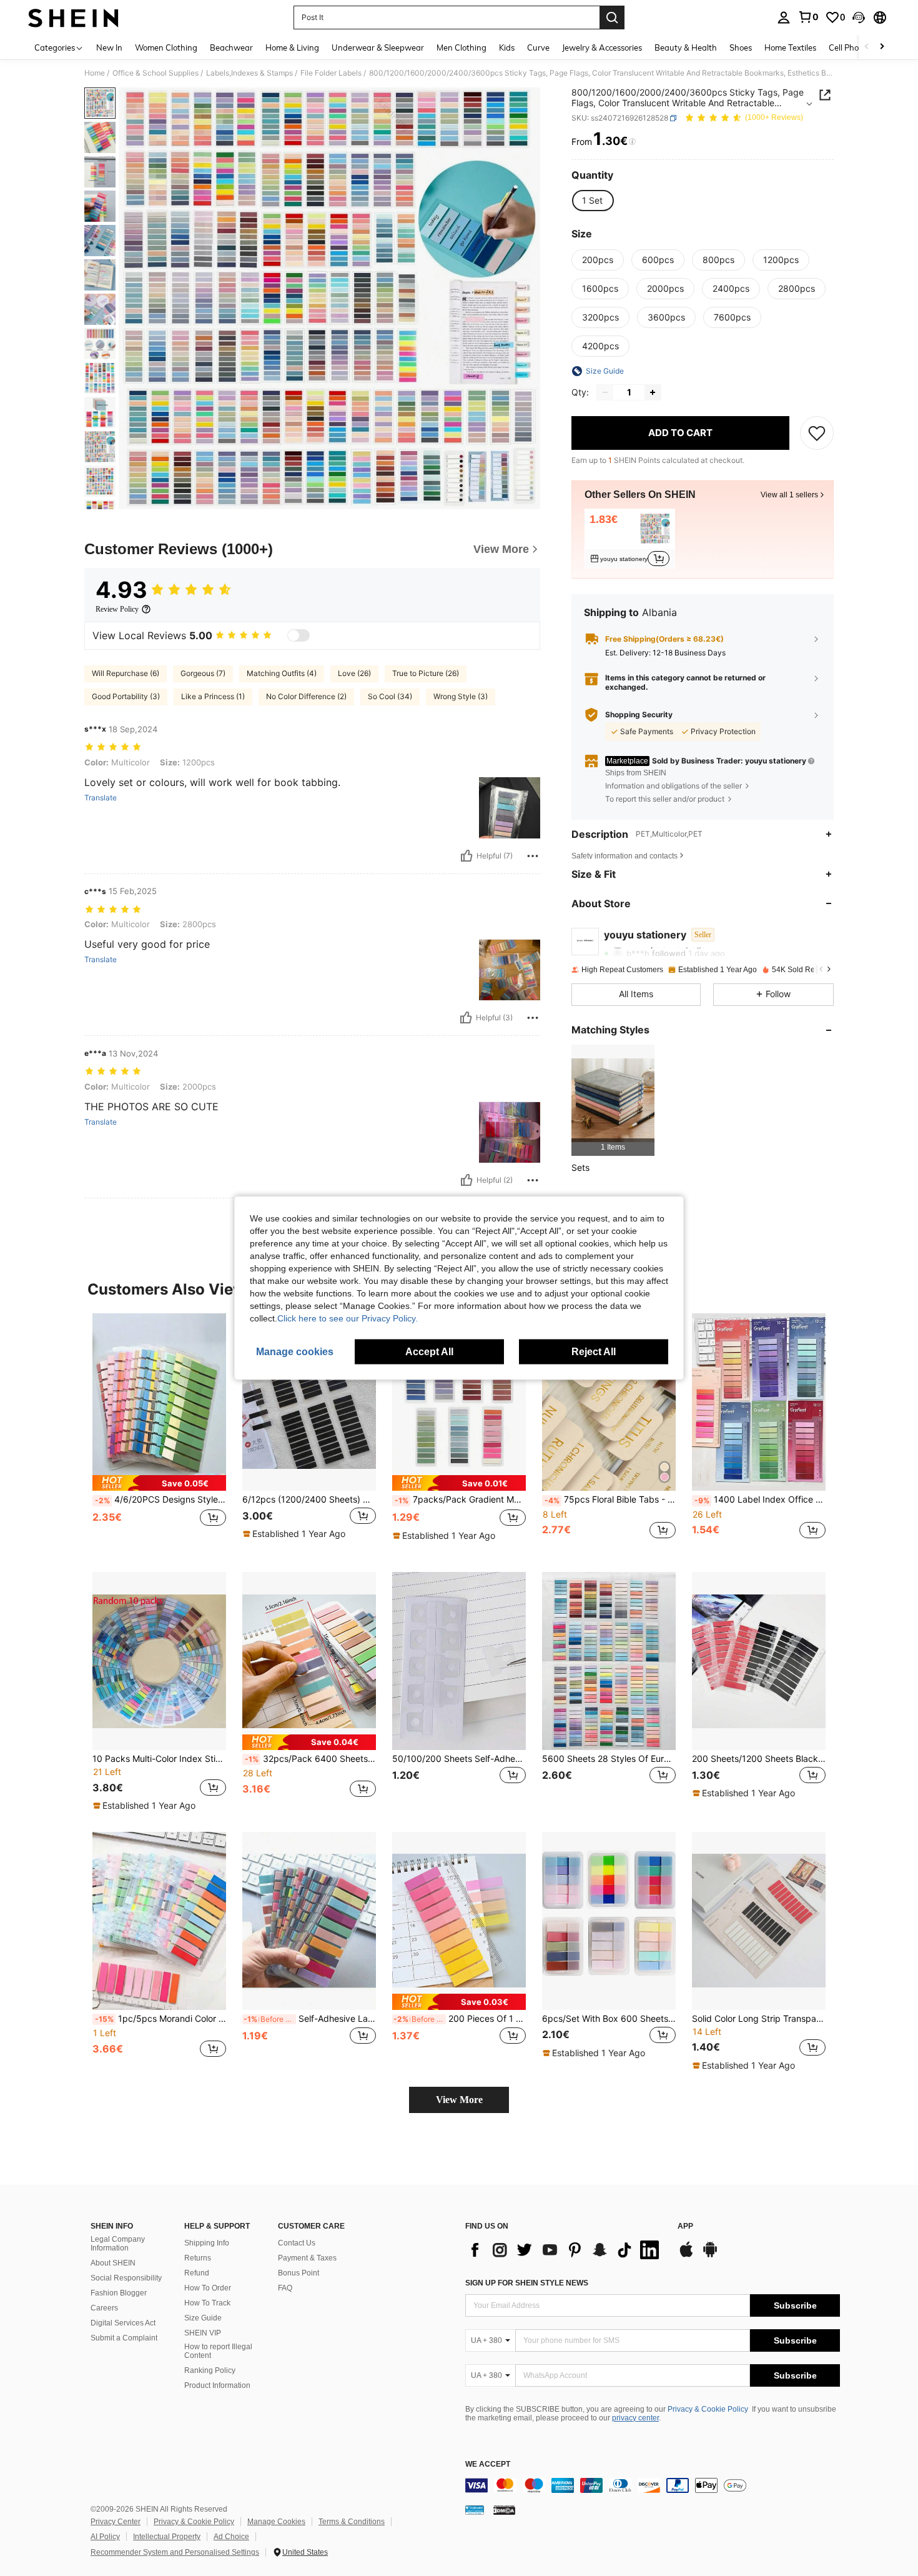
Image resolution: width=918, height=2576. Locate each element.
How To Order (208, 2288)
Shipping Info (207, 2243)
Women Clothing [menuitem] (166, 47)
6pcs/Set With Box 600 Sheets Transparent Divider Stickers (609, 2019)
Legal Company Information (118, 2244)
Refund (197, 2273)
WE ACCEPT (488, 2464)
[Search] (612, 17)
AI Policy (105, 2537)
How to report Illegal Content (218, 2351)
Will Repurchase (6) (126, 673)
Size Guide (203, 2318)
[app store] (686, 2255)
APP (685, 2226)
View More (459, 2100)
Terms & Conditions (352, 2522)
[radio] (592, 201)
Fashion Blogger (119, 2293)
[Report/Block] (533, 856)
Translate (101, 798)
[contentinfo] (653, 2485)
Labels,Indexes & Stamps (249, 73)
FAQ (285, 2288)
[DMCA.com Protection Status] (504, 2510)
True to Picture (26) (426, 673)
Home (95, 73)
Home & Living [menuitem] (292, 47)
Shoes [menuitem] (741, 47)
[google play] (710, 2255)
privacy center (635, 2418)
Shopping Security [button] (639, 715)
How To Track (207, 2303)
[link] (808, 17)
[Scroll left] (867, 47)
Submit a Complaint (124, 2338)
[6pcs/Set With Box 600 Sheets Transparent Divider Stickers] (609, 1921)
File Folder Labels (331, 73)
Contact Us (297, 2243)
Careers (104, 2308)
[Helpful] (466, 856)
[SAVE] (817, 433)
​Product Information (217, 2385)
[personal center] (784, 17)
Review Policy (117, 609)
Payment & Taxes (307, 2258)
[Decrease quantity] (605, 392)
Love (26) (354, 673)
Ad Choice (231, 2537)
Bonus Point (299, 2273)
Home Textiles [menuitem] (790, 47)
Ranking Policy (210, 2370)
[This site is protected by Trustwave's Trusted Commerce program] (475, 2510)
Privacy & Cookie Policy (708, 2409)
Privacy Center (116, 2522)
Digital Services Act (123, 2323)
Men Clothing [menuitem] (461, 47)
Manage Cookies (276, 2522)
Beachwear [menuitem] (231, 47)
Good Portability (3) (126, 696)
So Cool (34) (390, 696)
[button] (859, 17)
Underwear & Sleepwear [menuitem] (378, 47)
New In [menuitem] (109, 47)
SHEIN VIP (203, 2333)
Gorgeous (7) (203, 673)
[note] (159, 1483)
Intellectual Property (167, 2537)
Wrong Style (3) (461, 696)
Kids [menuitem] (507, 47)
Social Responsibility (126, 2278)
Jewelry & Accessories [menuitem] (602, 47)
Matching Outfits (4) (282, 673)
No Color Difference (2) (306, 696)
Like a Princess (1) (213, 696)
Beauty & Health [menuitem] (686, 47)
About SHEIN (113, 2263)
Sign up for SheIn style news (527, 2283)
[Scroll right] (882, 47)
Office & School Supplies (155, 73)
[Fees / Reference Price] (632, 142)
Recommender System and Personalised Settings (175, 2552)
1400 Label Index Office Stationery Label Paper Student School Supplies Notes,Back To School (760, 1499)
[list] (565, 2250)
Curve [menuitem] (538, 47)
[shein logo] (73, 17)
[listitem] (630, 539)
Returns (198, 2258)
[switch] (299, 635)
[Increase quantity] (653, 392)
